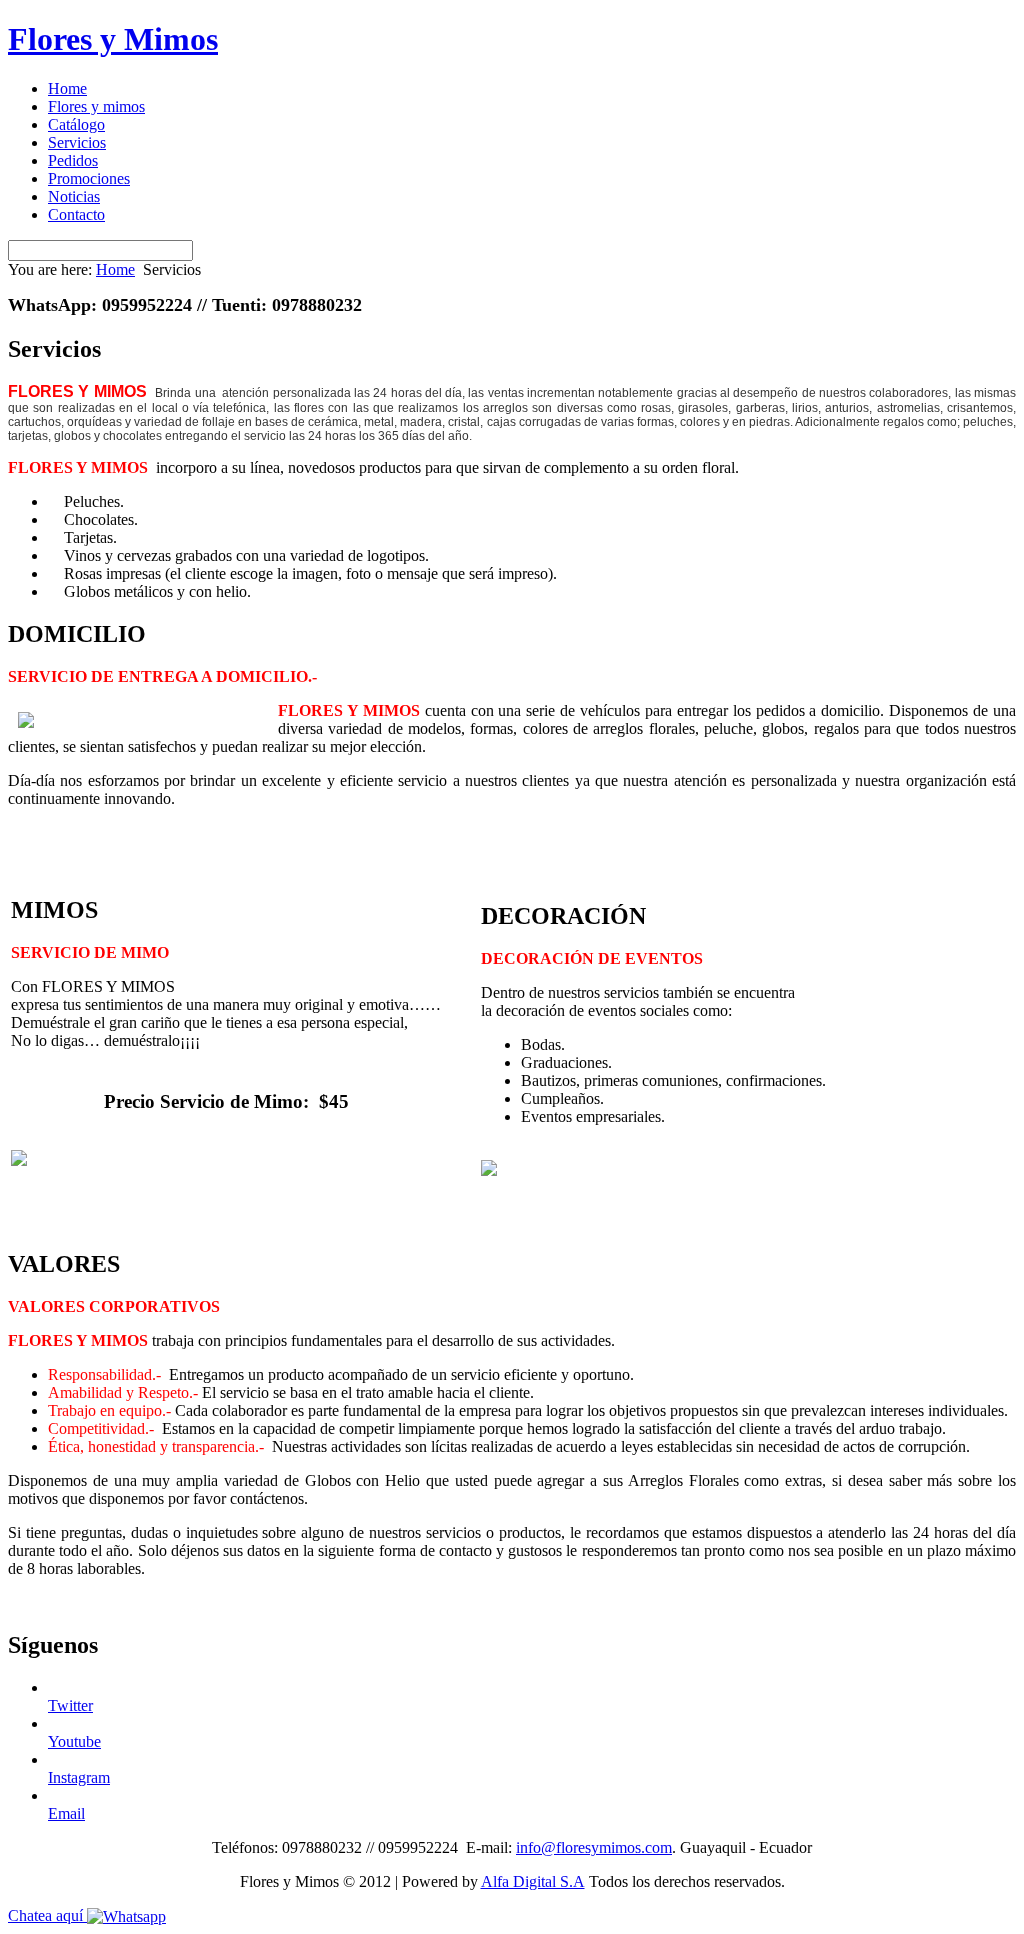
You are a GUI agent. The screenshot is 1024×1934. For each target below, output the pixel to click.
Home (115, 269)
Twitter (70, 1705)
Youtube (74, 1741)
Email (66, 1813)
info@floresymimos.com (594, 1847)
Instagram (79, 1777)
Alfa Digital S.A (533, 1881)
